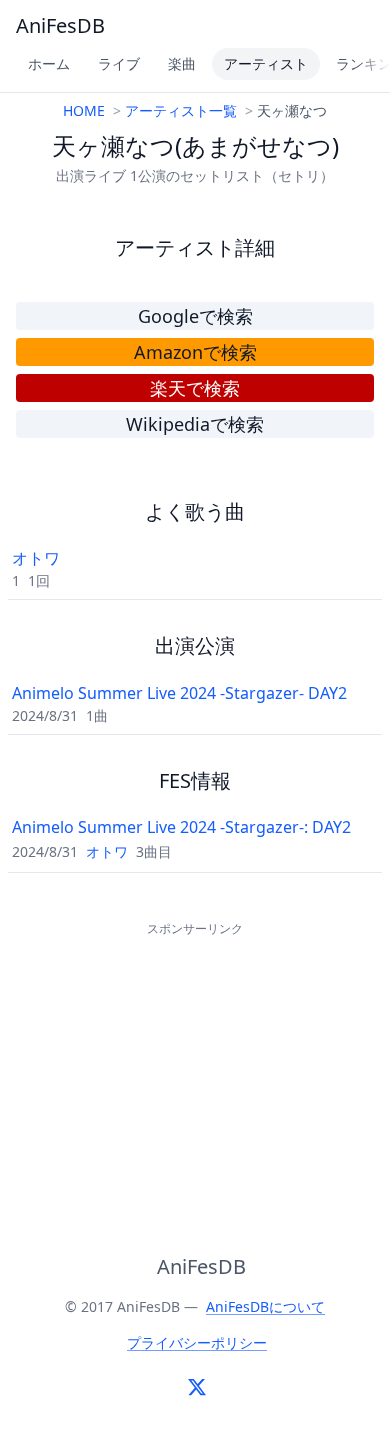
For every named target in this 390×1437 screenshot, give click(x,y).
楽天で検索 (195, 388)
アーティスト (266, 63)
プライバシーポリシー (197, 1342)
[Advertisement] (195, 1066)
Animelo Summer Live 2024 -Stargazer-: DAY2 (181, 827)
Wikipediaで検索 (195, 424)
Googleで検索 (195, 316)
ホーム (49, 63)
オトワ (36, 558)
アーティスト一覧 (181, 110)
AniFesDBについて (265, 1306)
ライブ (119, 63)
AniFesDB (60, 25)
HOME (84, 110)
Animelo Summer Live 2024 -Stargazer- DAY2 (179, 693)
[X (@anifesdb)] (197, 1387)
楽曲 (182, 63)
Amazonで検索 (195, 352)
